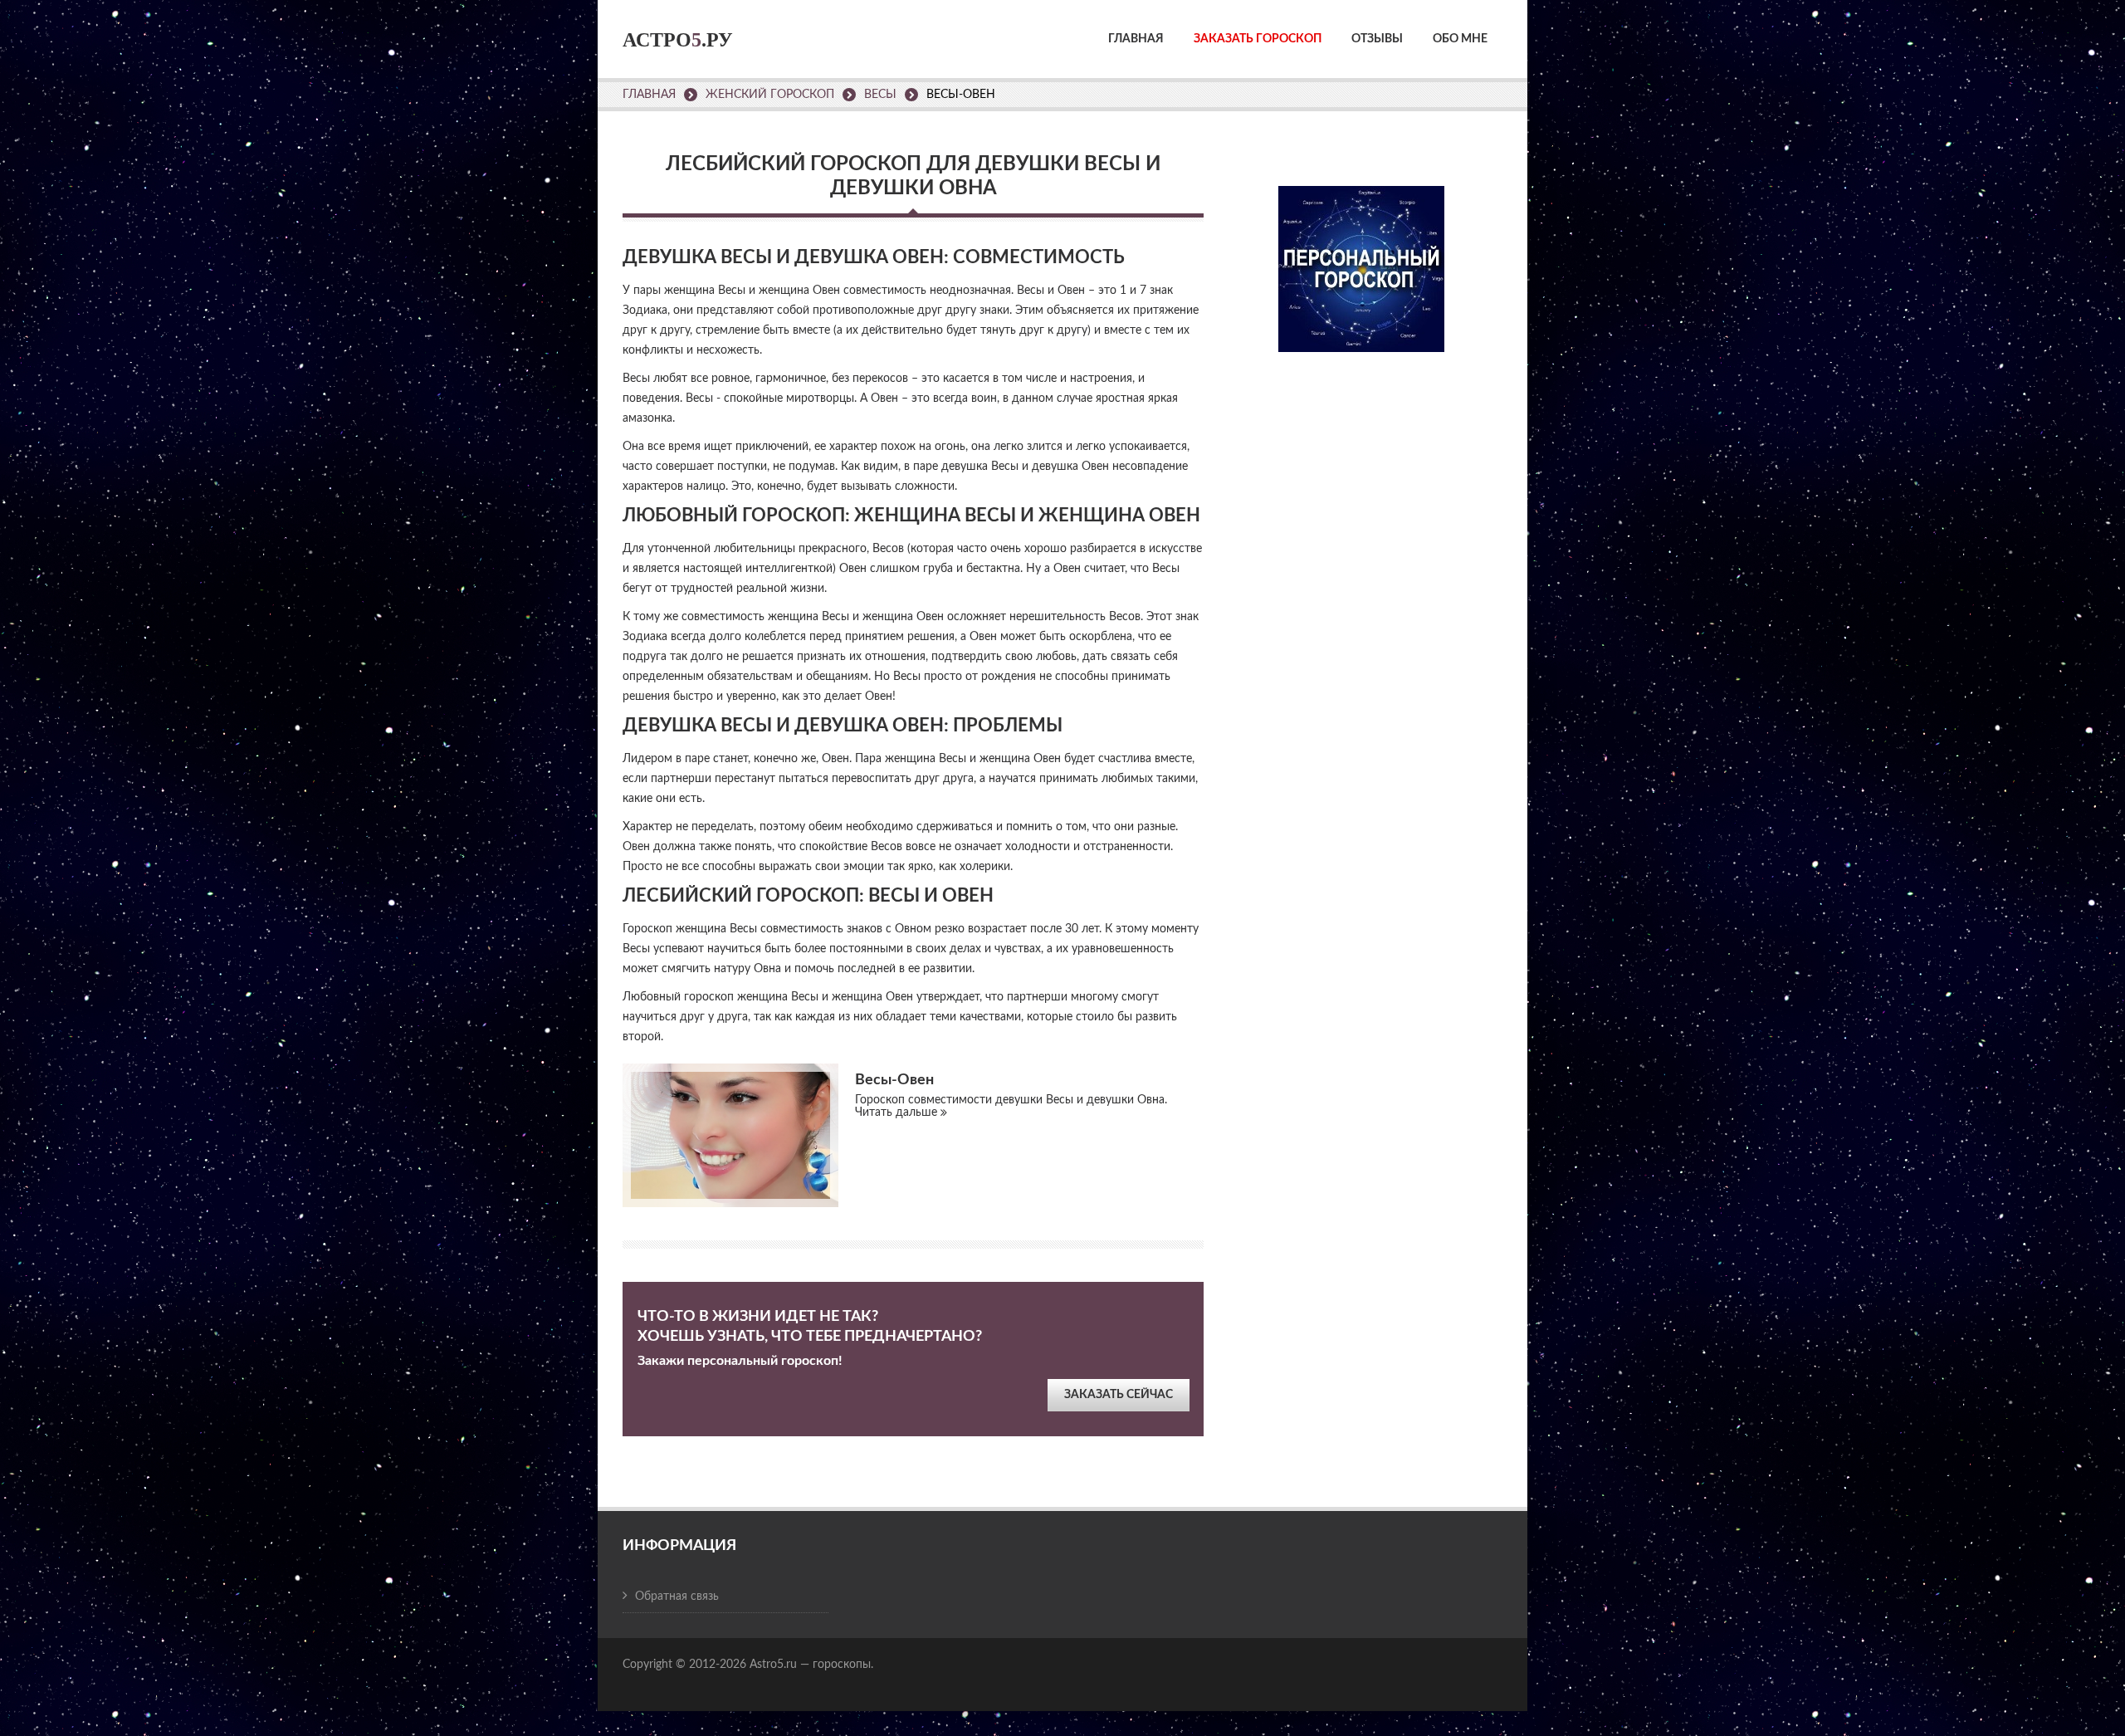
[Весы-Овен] (730, 1135)
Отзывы (1377, 39)
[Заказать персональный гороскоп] (1361, 258)
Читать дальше (898, 1113)
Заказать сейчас (1119, 1395)
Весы (880, 95)
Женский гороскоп (770, 95)
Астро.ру (678, 40)
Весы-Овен (894, 1080)
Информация (679, 1546)
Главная (1136, 39)
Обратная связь (677, 1597)
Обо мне (1460, 39)
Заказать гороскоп (1258, 39)
